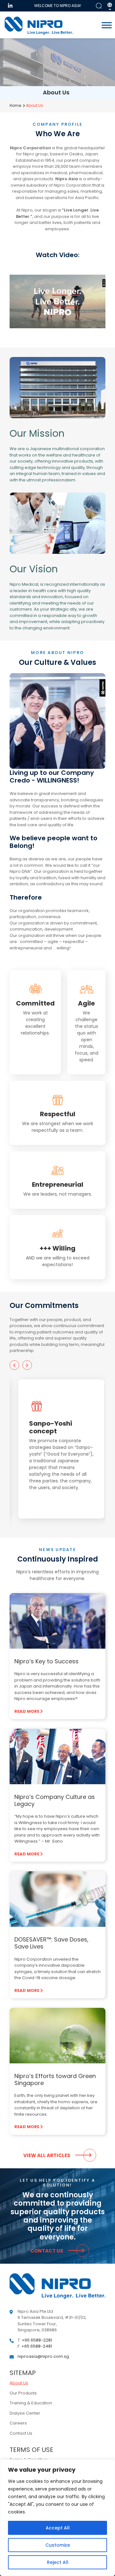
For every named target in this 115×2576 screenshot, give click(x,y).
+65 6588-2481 (37, 2346)
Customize (58, 2545)
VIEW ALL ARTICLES (47, 2155)
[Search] (99, 6)
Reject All (58, 2562)
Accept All (58, 2528)
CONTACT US (47, 2251)
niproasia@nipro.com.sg (43, 2356)
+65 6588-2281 (37, 2340)
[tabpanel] (57, 1449)
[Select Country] (110, 7)
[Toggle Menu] (107, 25)
